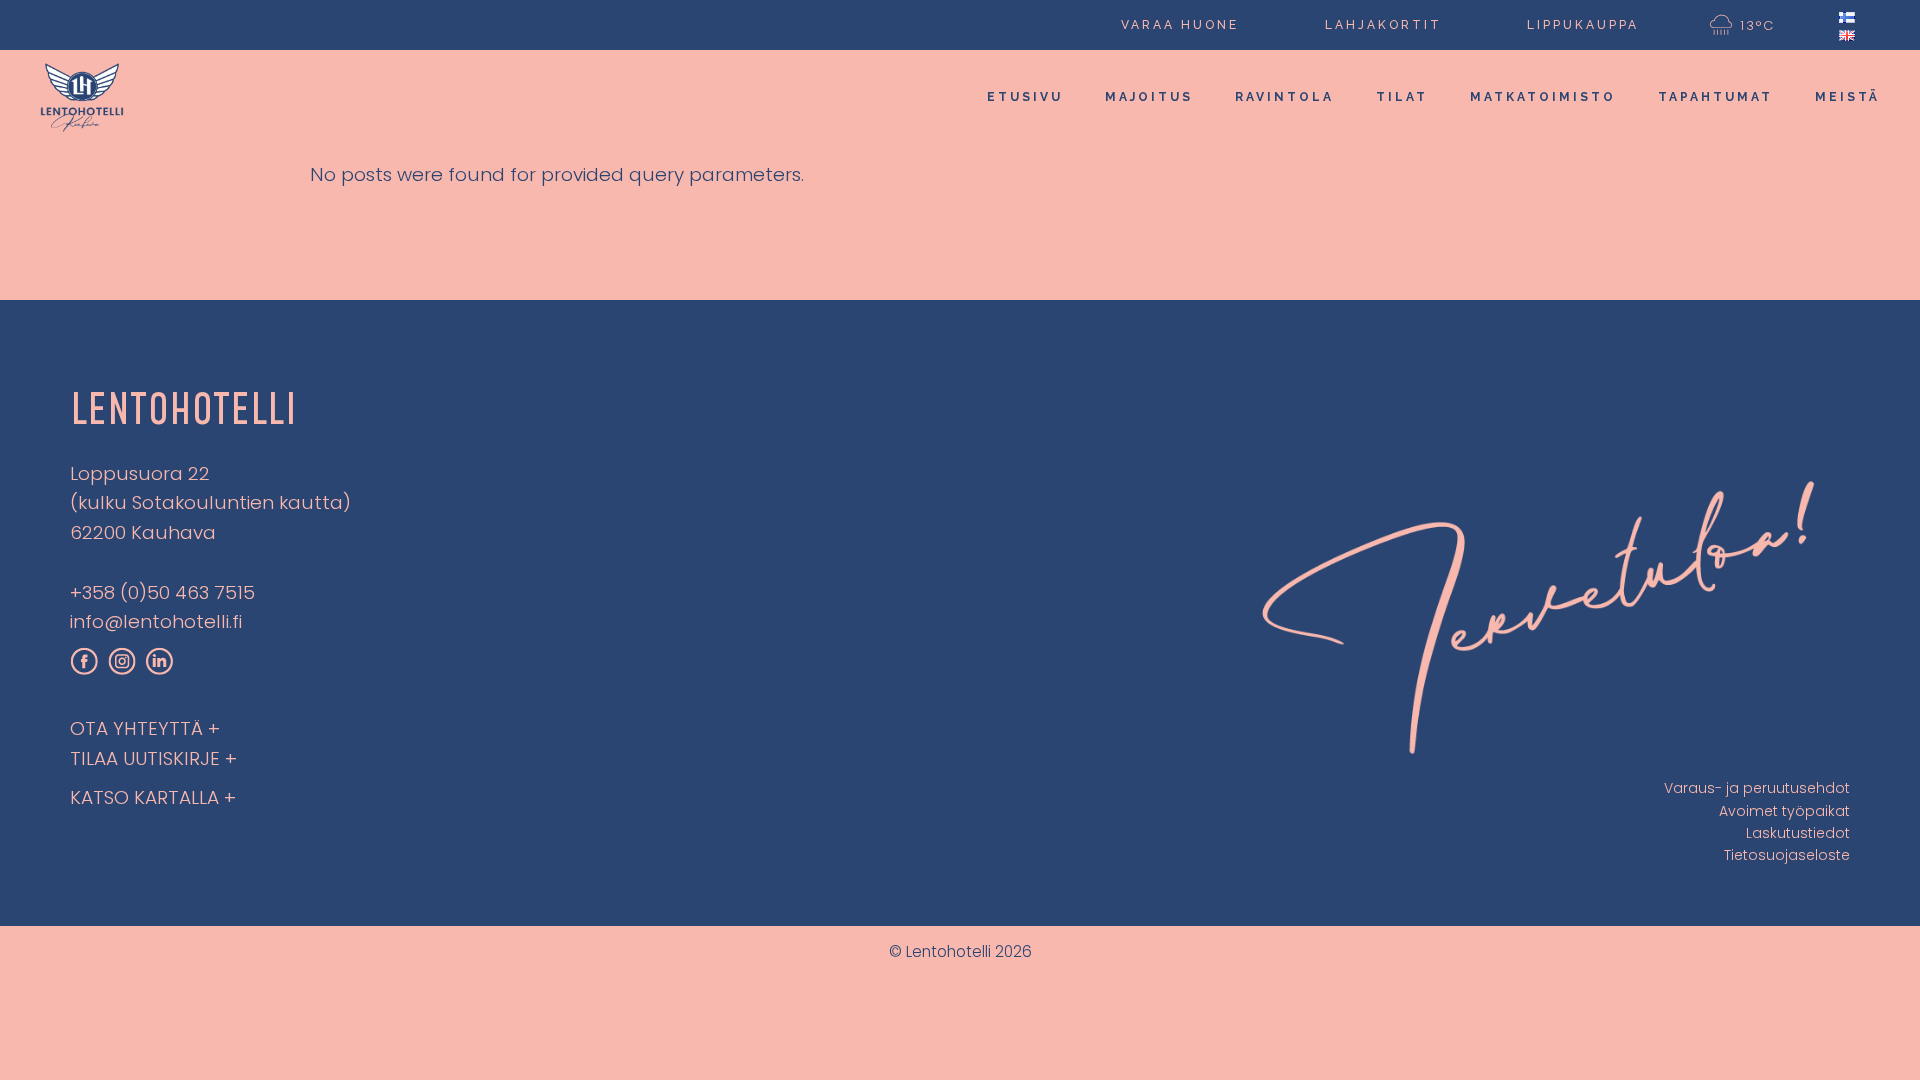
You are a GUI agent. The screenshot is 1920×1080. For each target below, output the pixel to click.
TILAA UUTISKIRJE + (153, 758)
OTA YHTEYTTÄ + (145, 728)
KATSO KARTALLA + (153, 797)
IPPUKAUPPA (1583, 25)
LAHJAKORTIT (1383, 25)
